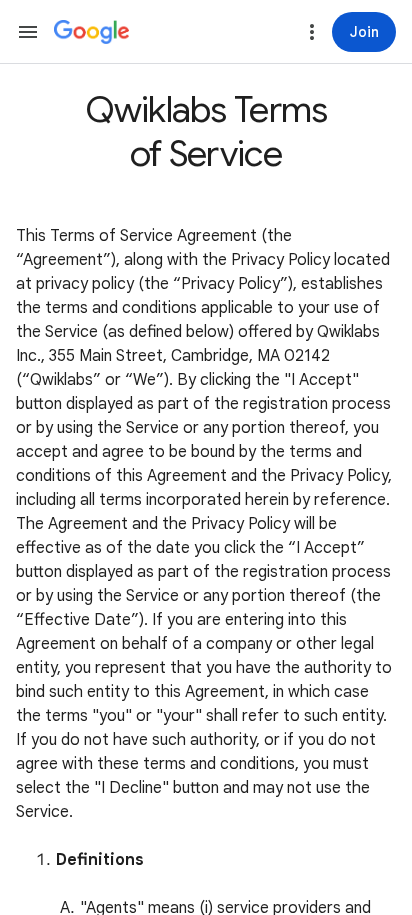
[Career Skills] (91, 32)
